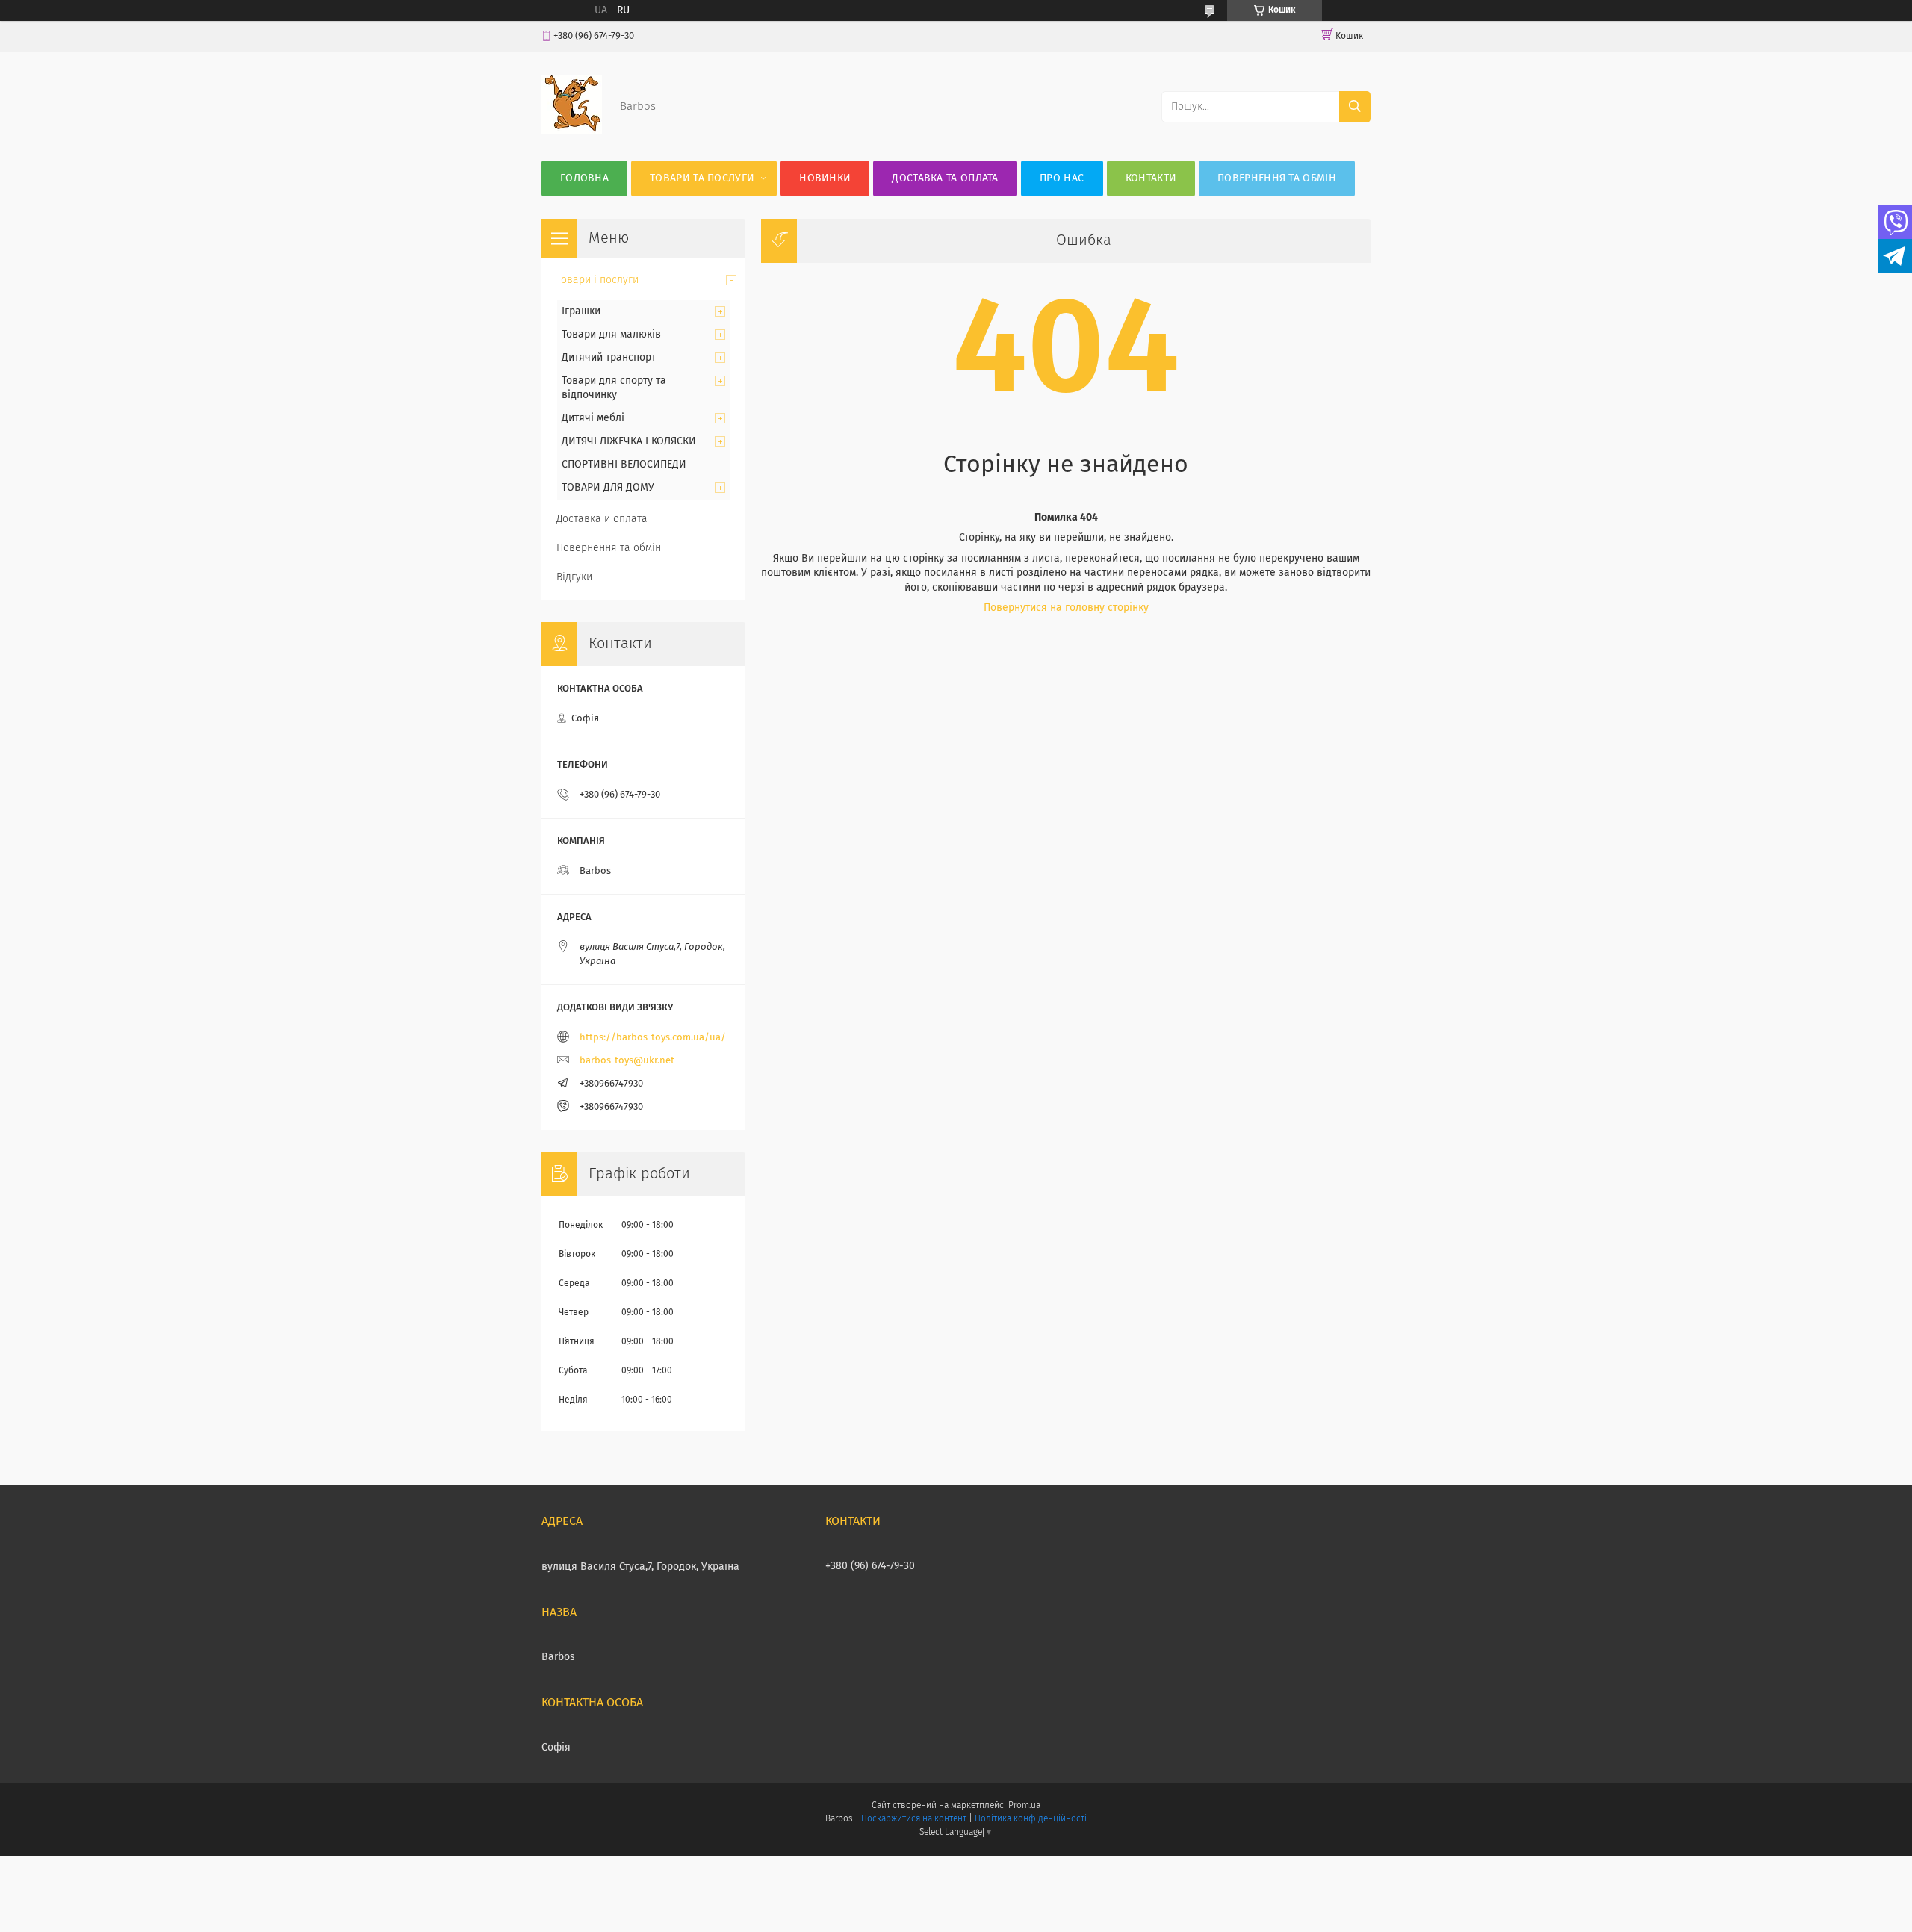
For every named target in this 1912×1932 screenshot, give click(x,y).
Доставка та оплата (945, 178)
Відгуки (574, 577)
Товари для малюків (611, 335)
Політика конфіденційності (1031, 1819)
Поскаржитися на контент (914, 1819)
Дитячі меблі (593, 418)
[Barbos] (572, 131)
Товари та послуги (702, 178)
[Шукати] (1355, 107)
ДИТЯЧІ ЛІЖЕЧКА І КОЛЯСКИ (629, 441)
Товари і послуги (597, 280)
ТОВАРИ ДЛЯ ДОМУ (608, 488)
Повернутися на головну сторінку (1066, 608)
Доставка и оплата (602, 519)
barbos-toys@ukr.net (627, 1061)
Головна (584, 178)
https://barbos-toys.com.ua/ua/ (653, 1038)
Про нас (1062, 178)
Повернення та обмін (1277, 178)
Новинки (825, 178)
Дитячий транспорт (609, 358)
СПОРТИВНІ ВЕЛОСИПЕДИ (624, 465)
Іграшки (581, 311)
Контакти (1151, 178)
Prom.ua (1024, 1806)
